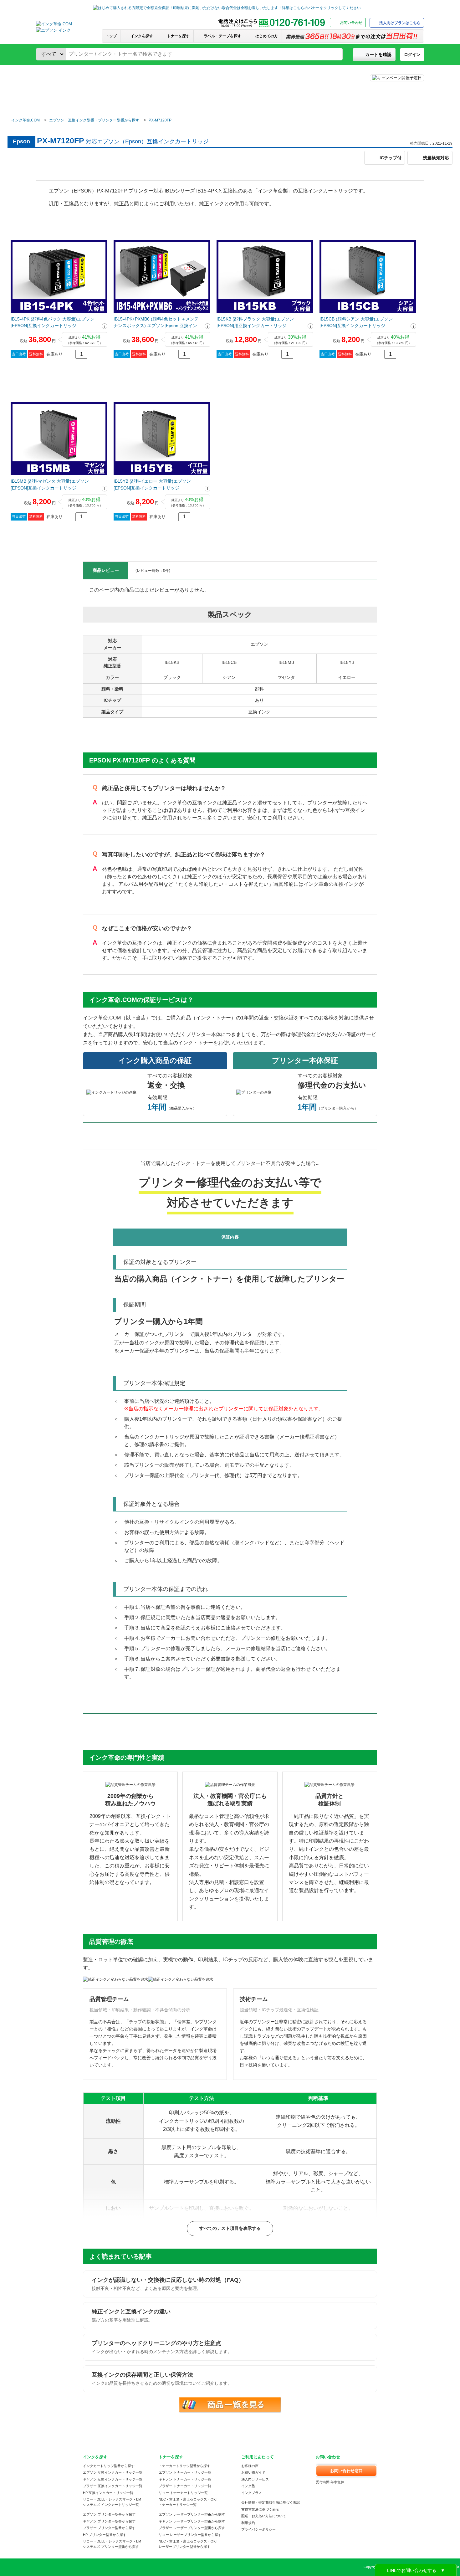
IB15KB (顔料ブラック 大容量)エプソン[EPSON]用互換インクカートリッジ (255, 322)
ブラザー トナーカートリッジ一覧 (185, 2486)
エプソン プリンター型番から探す (109, 2514)
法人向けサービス (255, 2479)
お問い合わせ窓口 (346, 2471)
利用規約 (248, 2523)
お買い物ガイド (253, 2472)
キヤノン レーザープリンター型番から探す (192, 2521)
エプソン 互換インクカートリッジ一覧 (113, 2472)
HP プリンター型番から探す (105, 2535)
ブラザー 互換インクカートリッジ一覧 (113, 2486)
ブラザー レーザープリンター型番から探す (192, 2528)
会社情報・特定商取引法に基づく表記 (271, 2502)
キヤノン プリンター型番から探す (109, 2521)
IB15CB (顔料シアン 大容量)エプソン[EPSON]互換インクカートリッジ (356, 322)
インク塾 (248, 2486)
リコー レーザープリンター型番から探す (190, 2535)
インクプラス (252, 2493)
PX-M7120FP (160, 120)
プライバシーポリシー (258, 2529)
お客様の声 (250, 2466)
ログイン (412, 55)
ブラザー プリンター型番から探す (109, 2528)
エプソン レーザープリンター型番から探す (192, 2514)
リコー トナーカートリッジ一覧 (183, 2493)
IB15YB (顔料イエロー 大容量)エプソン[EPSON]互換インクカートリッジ (152, 484)
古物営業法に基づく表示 (260, 2509)
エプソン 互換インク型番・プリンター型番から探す (94, 120)
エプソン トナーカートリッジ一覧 (185, 2472)
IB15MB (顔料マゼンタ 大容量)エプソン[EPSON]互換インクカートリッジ (50, 484)
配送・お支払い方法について (264, 2516)
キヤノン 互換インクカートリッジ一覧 (113, 2479)
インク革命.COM (26, 120)
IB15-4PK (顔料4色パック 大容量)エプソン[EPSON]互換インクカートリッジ (53, 322)
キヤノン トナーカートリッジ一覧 (185, 2479)
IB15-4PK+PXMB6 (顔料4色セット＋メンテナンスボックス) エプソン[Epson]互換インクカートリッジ (158, 323)
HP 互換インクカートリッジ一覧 (108, 2493)
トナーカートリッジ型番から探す (184, 2466)
